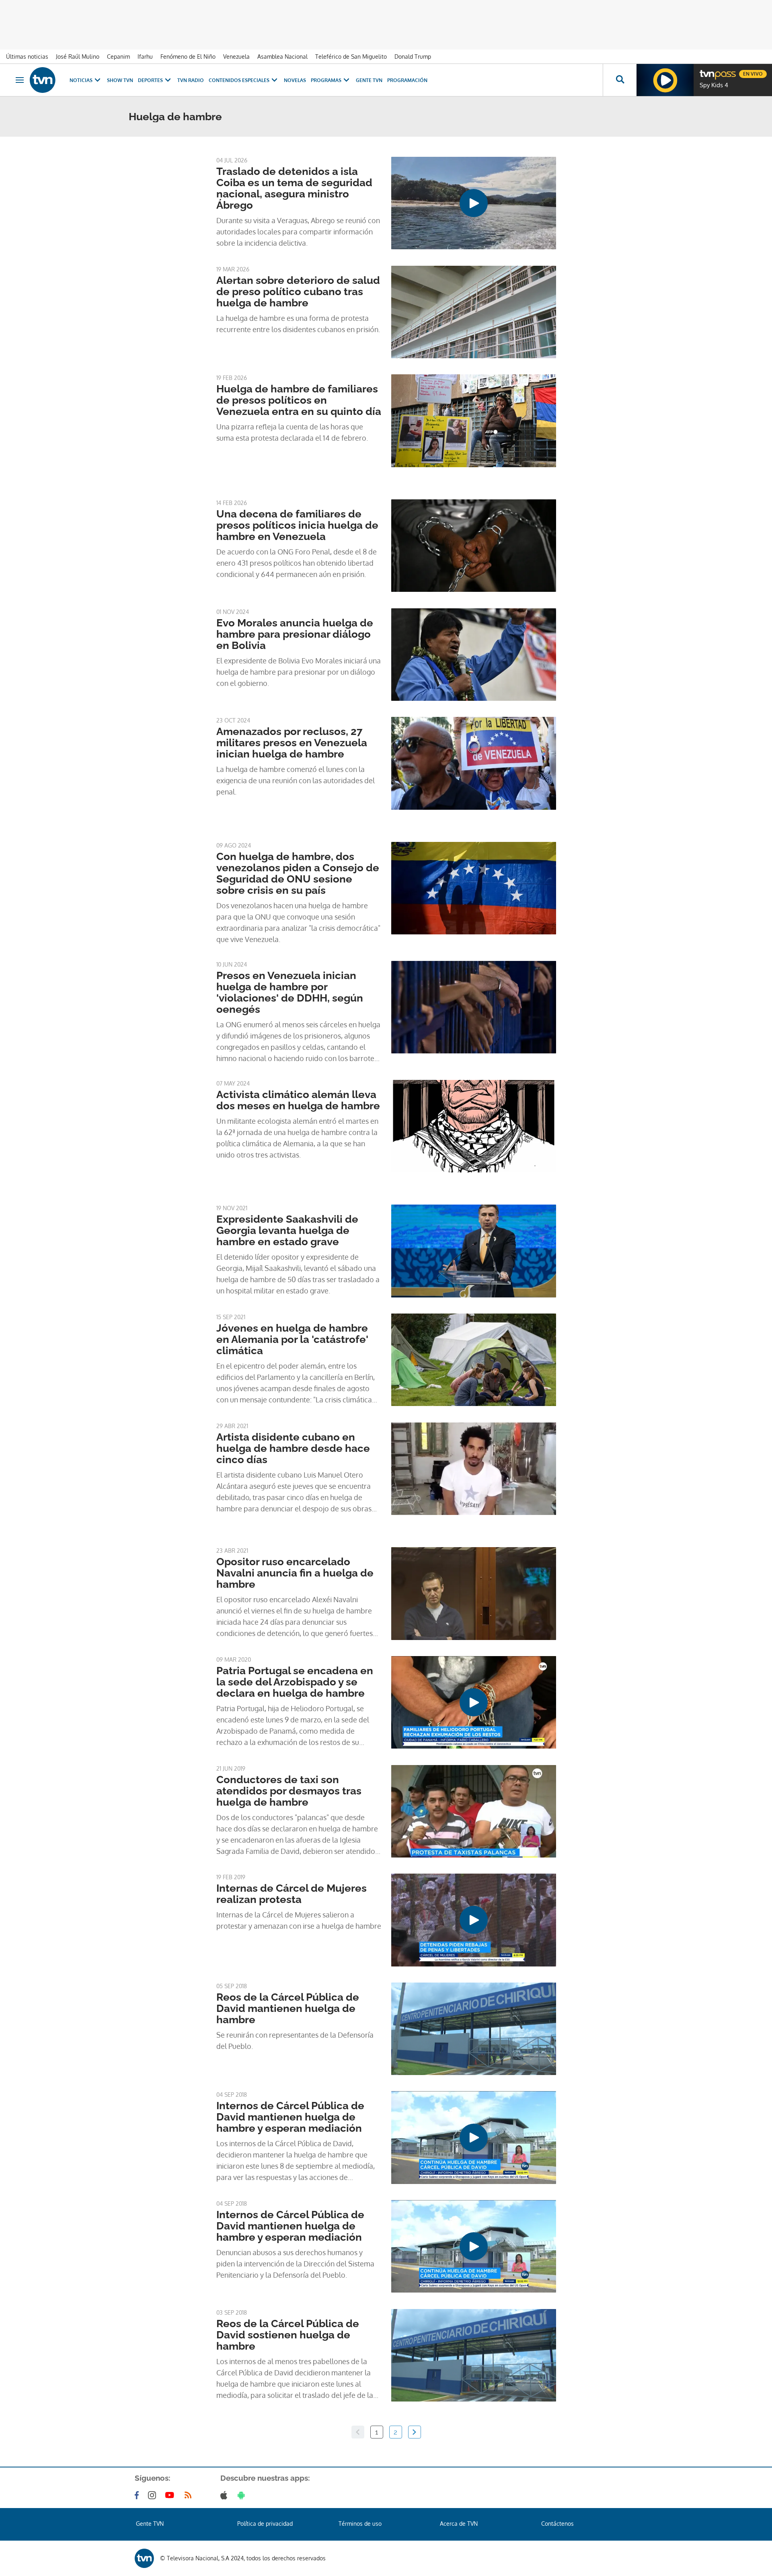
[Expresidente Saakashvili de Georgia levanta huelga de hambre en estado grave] (474, 1251)
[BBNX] (144, 2558)
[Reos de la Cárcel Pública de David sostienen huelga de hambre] (474, 2355)
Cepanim (118, 56)
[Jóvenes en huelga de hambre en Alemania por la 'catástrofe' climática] (474, 1360)
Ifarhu (145, 56)
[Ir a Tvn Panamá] (43, 80)
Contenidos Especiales (239, 80)
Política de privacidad (265, 2524)
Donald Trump (413, 56)
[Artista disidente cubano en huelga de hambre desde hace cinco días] (474, 1469)
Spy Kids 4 (714, 85)
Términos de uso (360, 2524)
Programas (326, 80)
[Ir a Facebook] (138, 2495)
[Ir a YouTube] (171, 2495)
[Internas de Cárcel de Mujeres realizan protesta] (474, 1920)
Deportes (150, 80)
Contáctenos (557, 2524)
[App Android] (243, 2495)
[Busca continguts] (620, 80)
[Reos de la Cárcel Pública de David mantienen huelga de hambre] (474, 2029)
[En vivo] (706, 71)
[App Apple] (225, 2495)
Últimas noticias (27, 56)
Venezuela (236, 56)
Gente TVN (369, 80)
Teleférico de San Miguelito (351, 56)
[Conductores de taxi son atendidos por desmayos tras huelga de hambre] (474, 1811)
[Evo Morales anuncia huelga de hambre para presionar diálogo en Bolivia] (474, 655)
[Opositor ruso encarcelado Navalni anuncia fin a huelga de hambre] (474, 1593)
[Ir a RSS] (190, 2495)
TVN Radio (191, 80)
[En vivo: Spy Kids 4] (665, 80)
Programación (407, 80)
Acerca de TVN (459, 2524)
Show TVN (120, 80)
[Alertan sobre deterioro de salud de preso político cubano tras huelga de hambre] (474, 312)
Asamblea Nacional (282, 56)
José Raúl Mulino (78, 56)
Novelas (295, 80)
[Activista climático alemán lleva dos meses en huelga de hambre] (474, 1126)
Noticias (81, 80)
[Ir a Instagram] (154, 2495)
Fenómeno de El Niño (188, 56)
